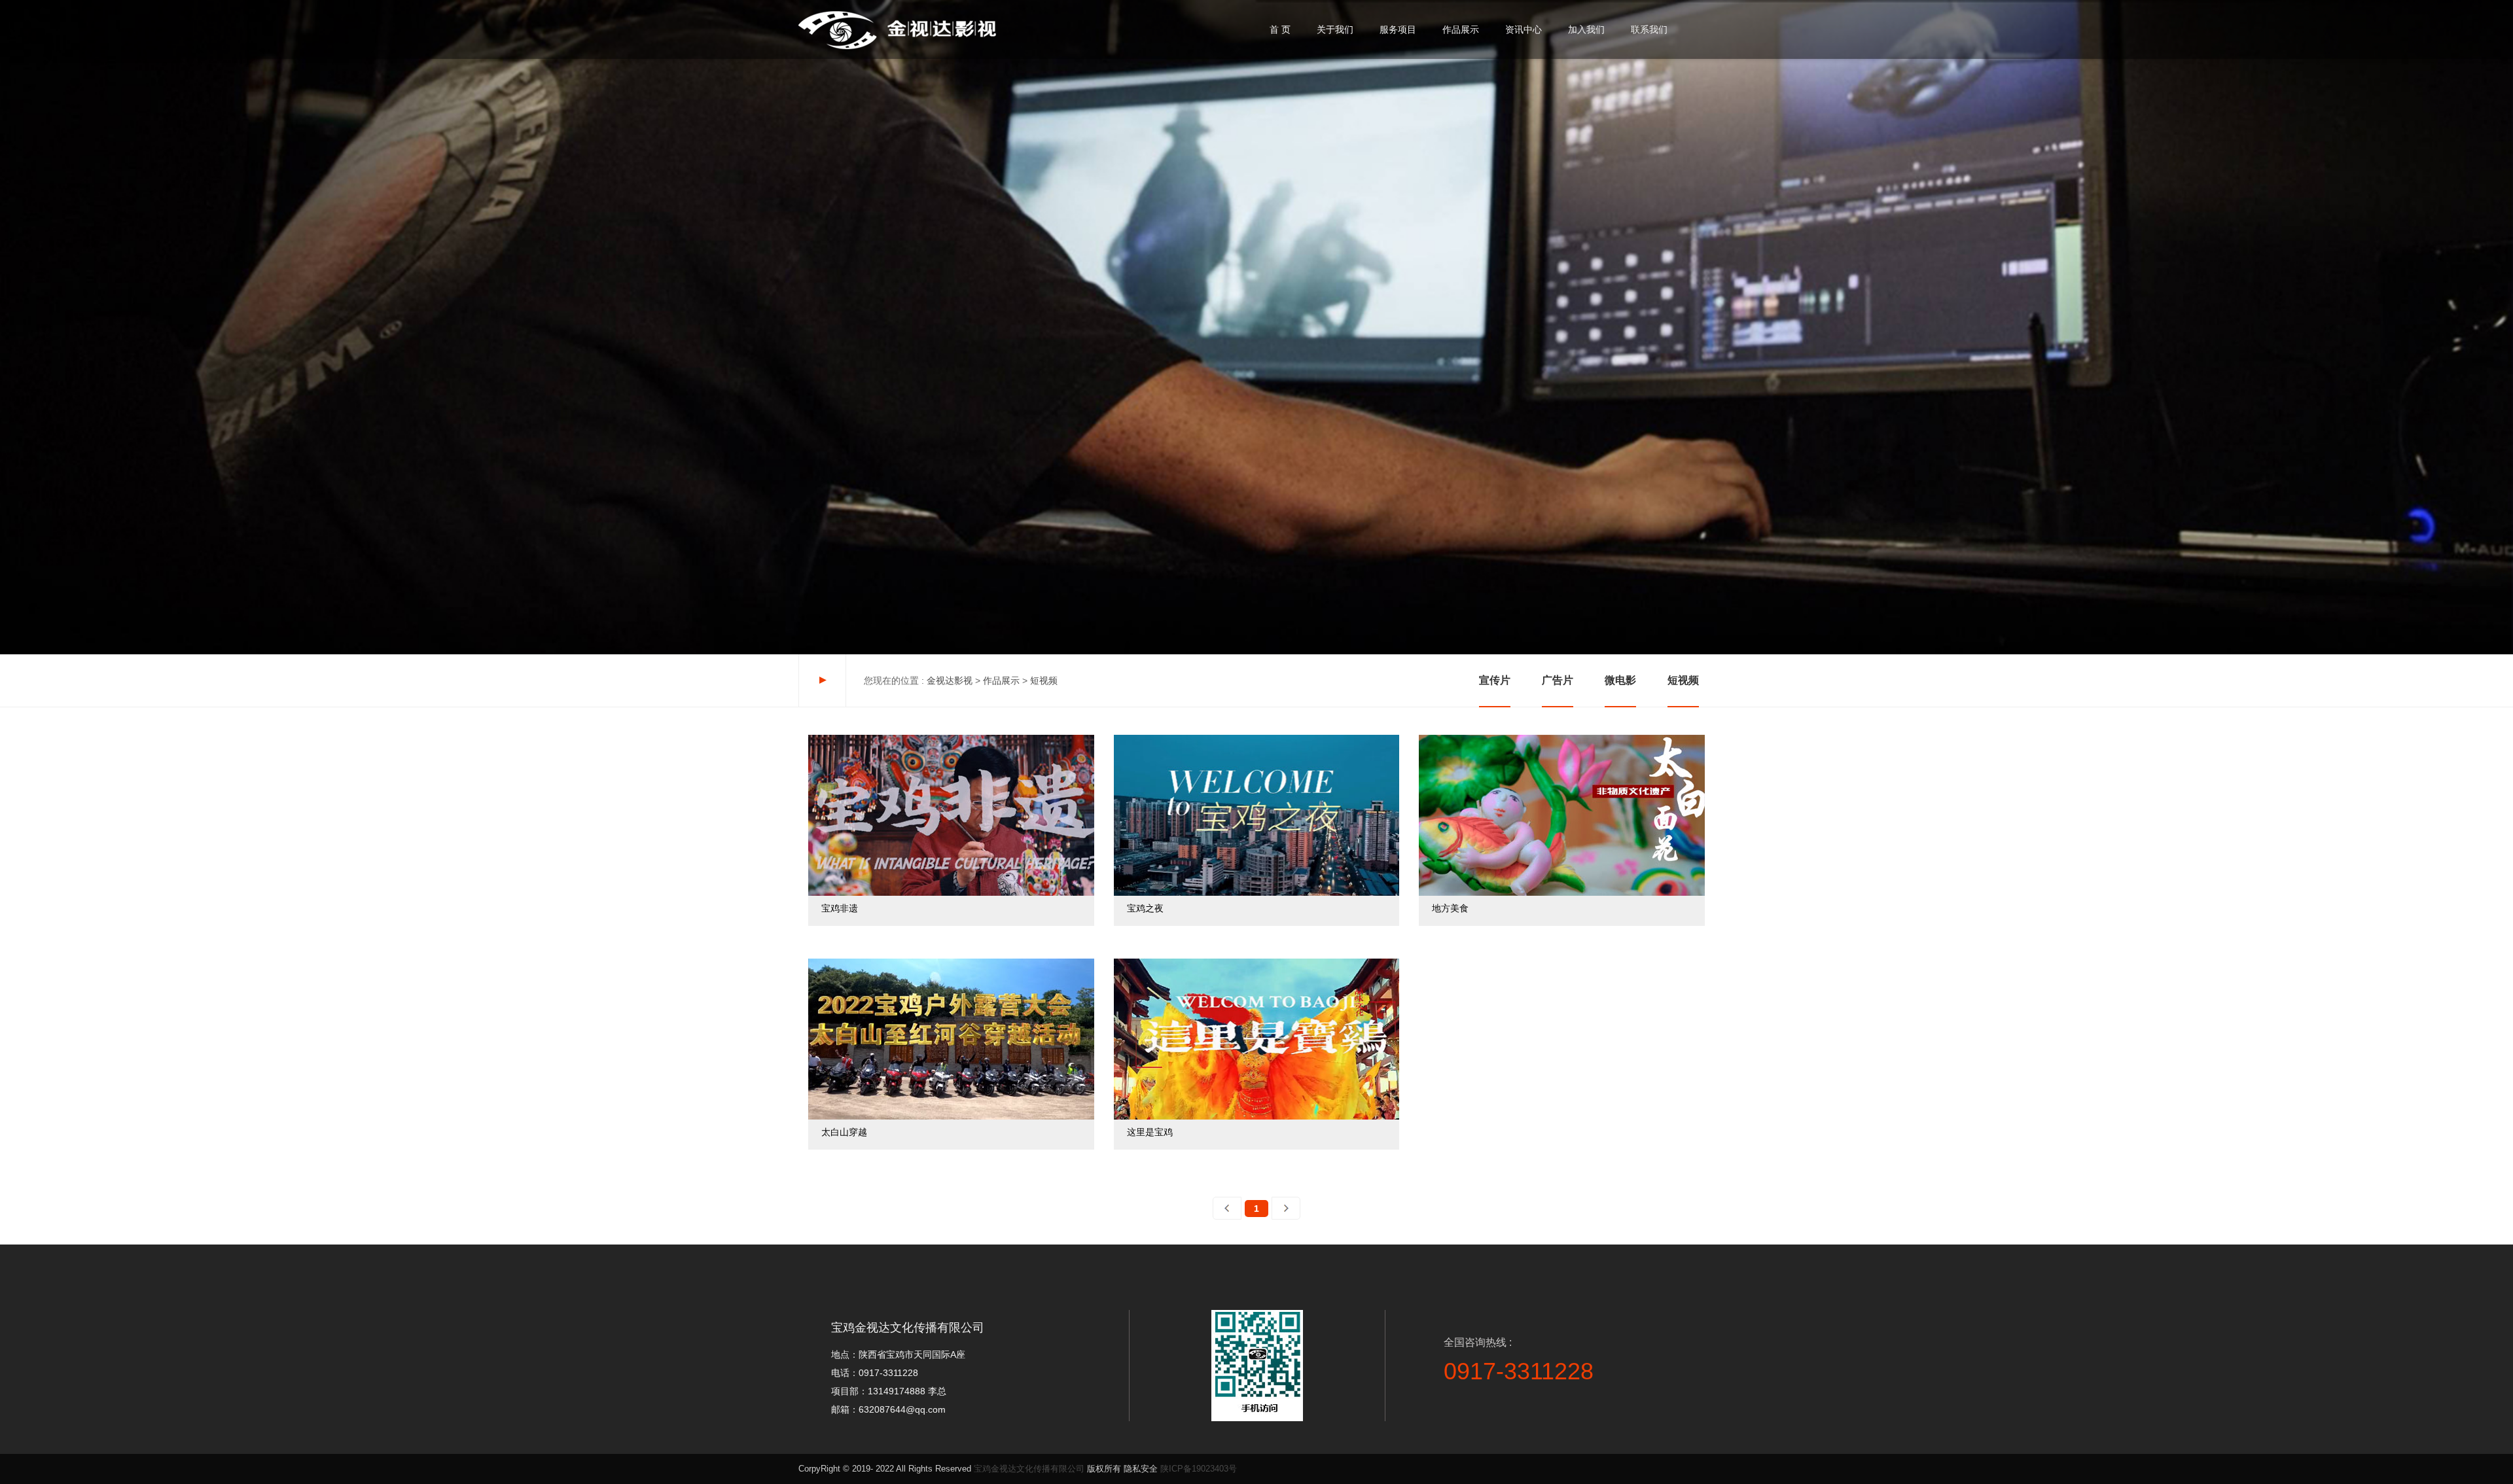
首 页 (1280, 29)
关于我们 (1335, 29)
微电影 (1620, 680)
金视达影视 (950, 680)
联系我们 (1649, 29)
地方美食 (1427, 740)
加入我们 (1586, 29)
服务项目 (1398, 29)
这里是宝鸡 (1127, 963)
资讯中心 (1524, 29)
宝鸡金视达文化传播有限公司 (1029, 1469)
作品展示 (1461, 29)
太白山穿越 (821, 963)
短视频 (1683, 680)
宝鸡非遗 (817, 740)
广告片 (1558, 680)
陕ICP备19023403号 (1199, 1469)
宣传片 (1495, 680)
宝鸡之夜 (1122, 740)
